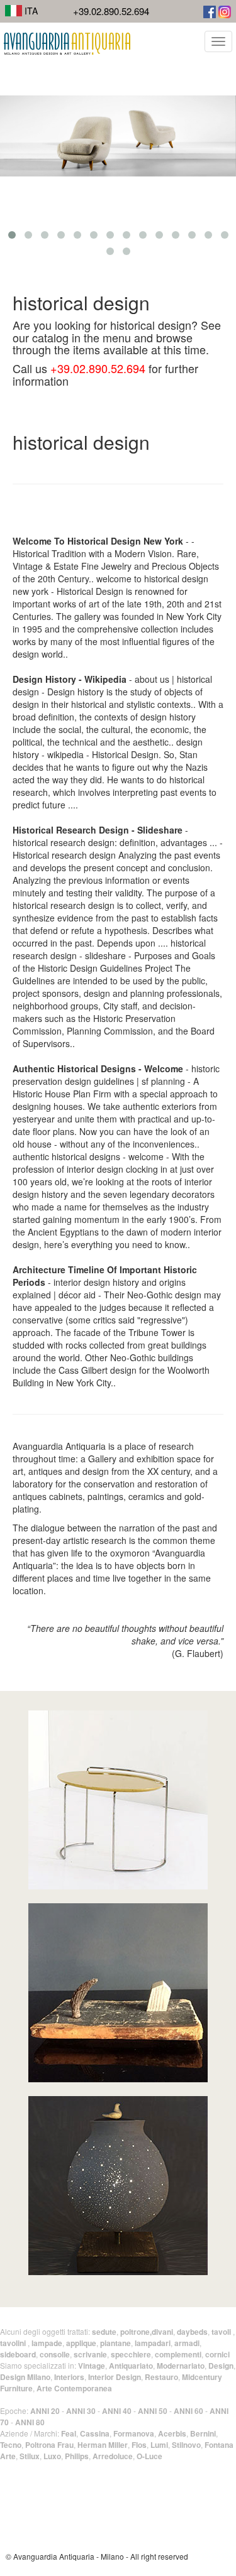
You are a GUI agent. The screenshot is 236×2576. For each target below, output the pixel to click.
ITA (30, 11)
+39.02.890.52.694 (111, 11)
